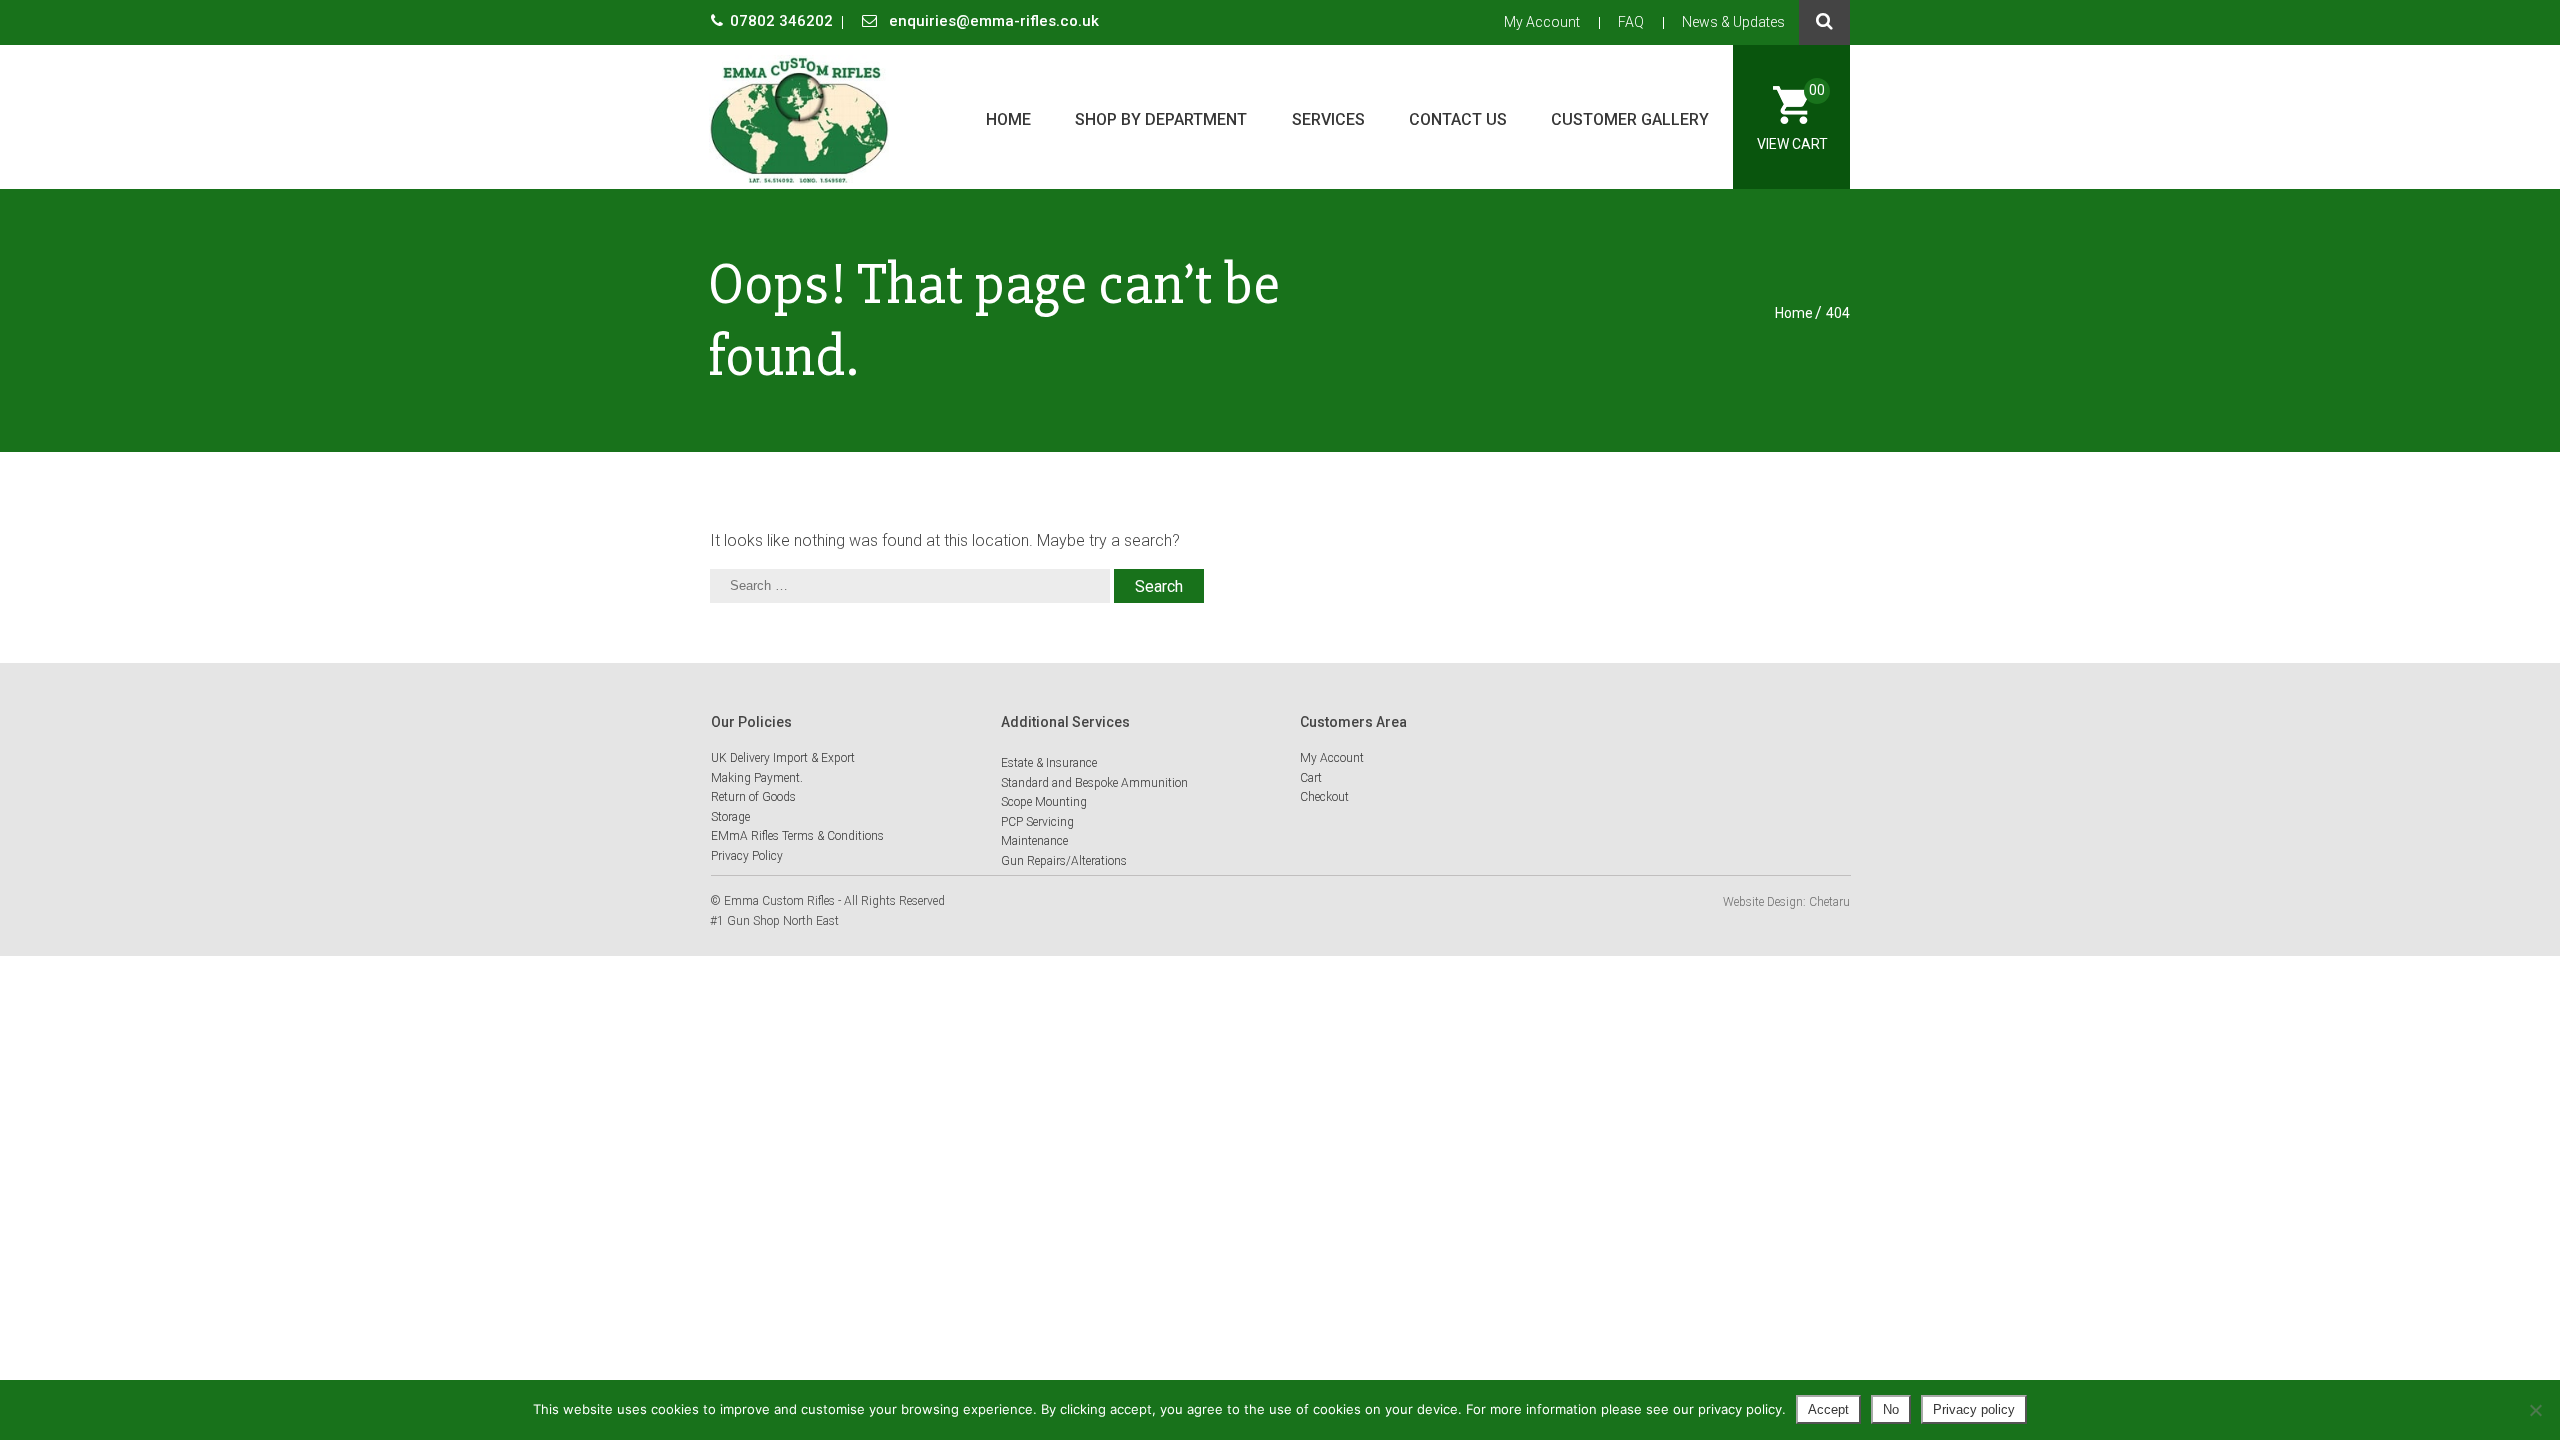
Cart (1311, 778)
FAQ (1631, 22)
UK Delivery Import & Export (783, 758)
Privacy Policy (747, 856)
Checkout (1324, 797)
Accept (1828, 1409)
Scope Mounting (1044, 802)
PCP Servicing (1037, 822)
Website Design (1763, 902)
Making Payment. (757, 778)
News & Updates (1733, 22)
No (1891, 1409)
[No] (2535, 1410)
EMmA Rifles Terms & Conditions (797, 836)
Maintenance (1034, 841)
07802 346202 (783, 21)
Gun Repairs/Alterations (1064, 861)
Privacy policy (1974, 1409)
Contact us (1458, 119)
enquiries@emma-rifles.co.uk (992, 21)
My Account (1542, 22)
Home (1008, 119)
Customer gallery (1630, 119)
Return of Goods (753, 797)
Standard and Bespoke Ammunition (1094, 783)
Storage (730, 817)
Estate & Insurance (1049, 763)
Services (1328, 119)
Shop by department (1161, 119)
